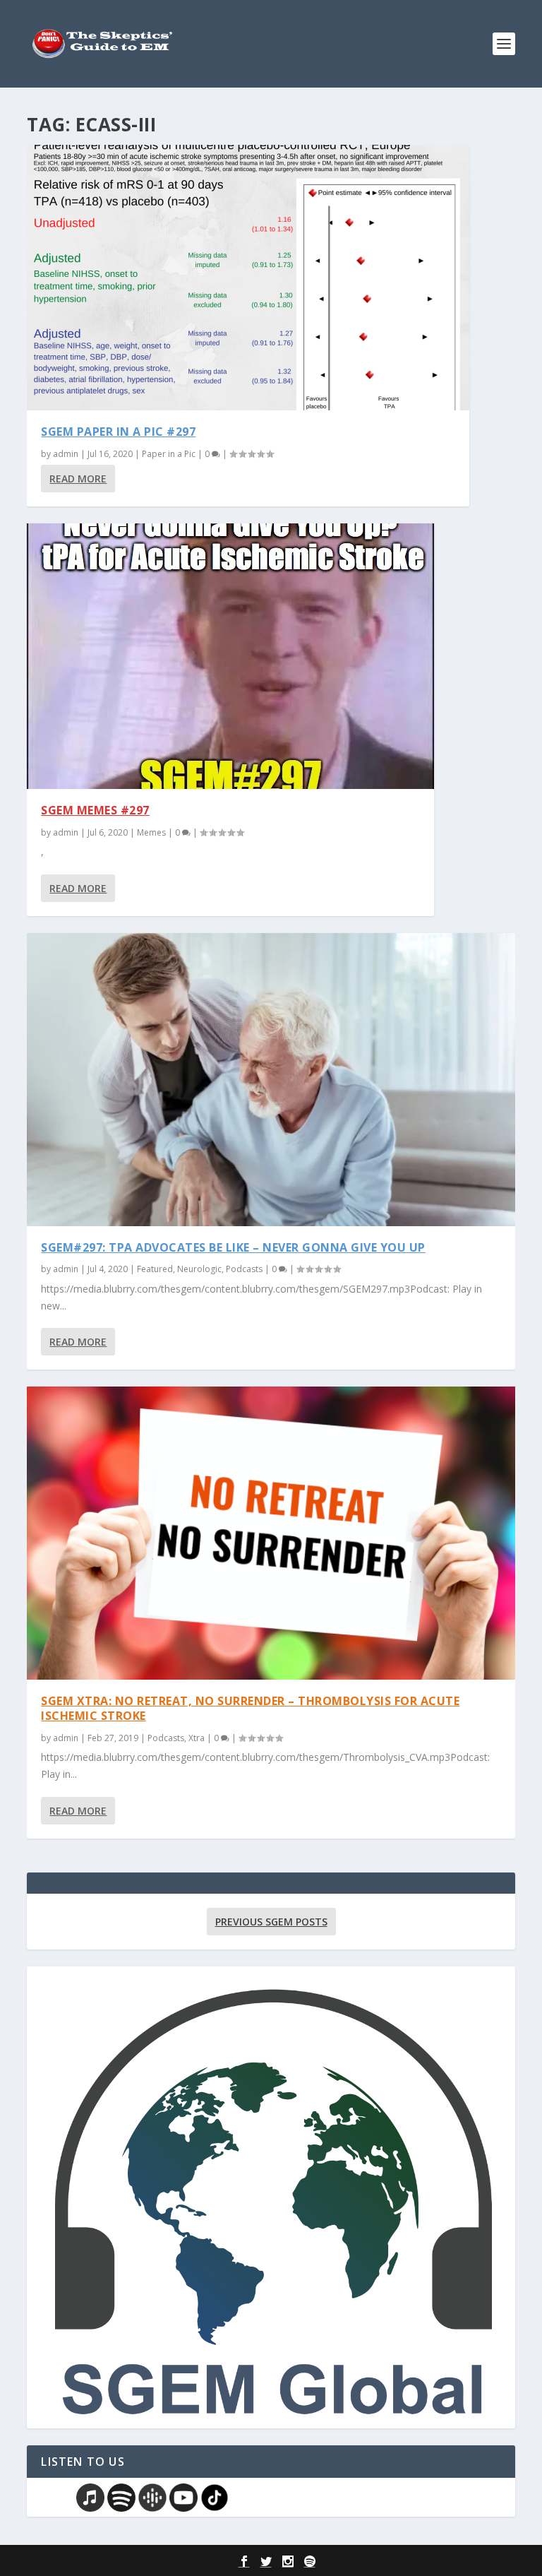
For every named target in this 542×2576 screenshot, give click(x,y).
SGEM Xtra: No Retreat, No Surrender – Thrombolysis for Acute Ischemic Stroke (250, 1708)
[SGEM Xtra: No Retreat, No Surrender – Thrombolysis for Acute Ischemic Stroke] (271, 1533)
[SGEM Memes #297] (230, 656)
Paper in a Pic (169, 454)
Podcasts (244, 1269)
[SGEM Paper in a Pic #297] (248, 278)
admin (66, 454)
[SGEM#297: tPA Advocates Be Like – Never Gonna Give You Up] (271, 1079)
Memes (151, 832)
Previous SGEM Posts (271, 1922)
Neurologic (199, 1269)
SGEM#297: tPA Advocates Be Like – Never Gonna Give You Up (233, 1247)
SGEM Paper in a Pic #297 (118, 432)
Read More (78, 479)
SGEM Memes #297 (95, 810)
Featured (155, 1269)
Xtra (197, 1738)
